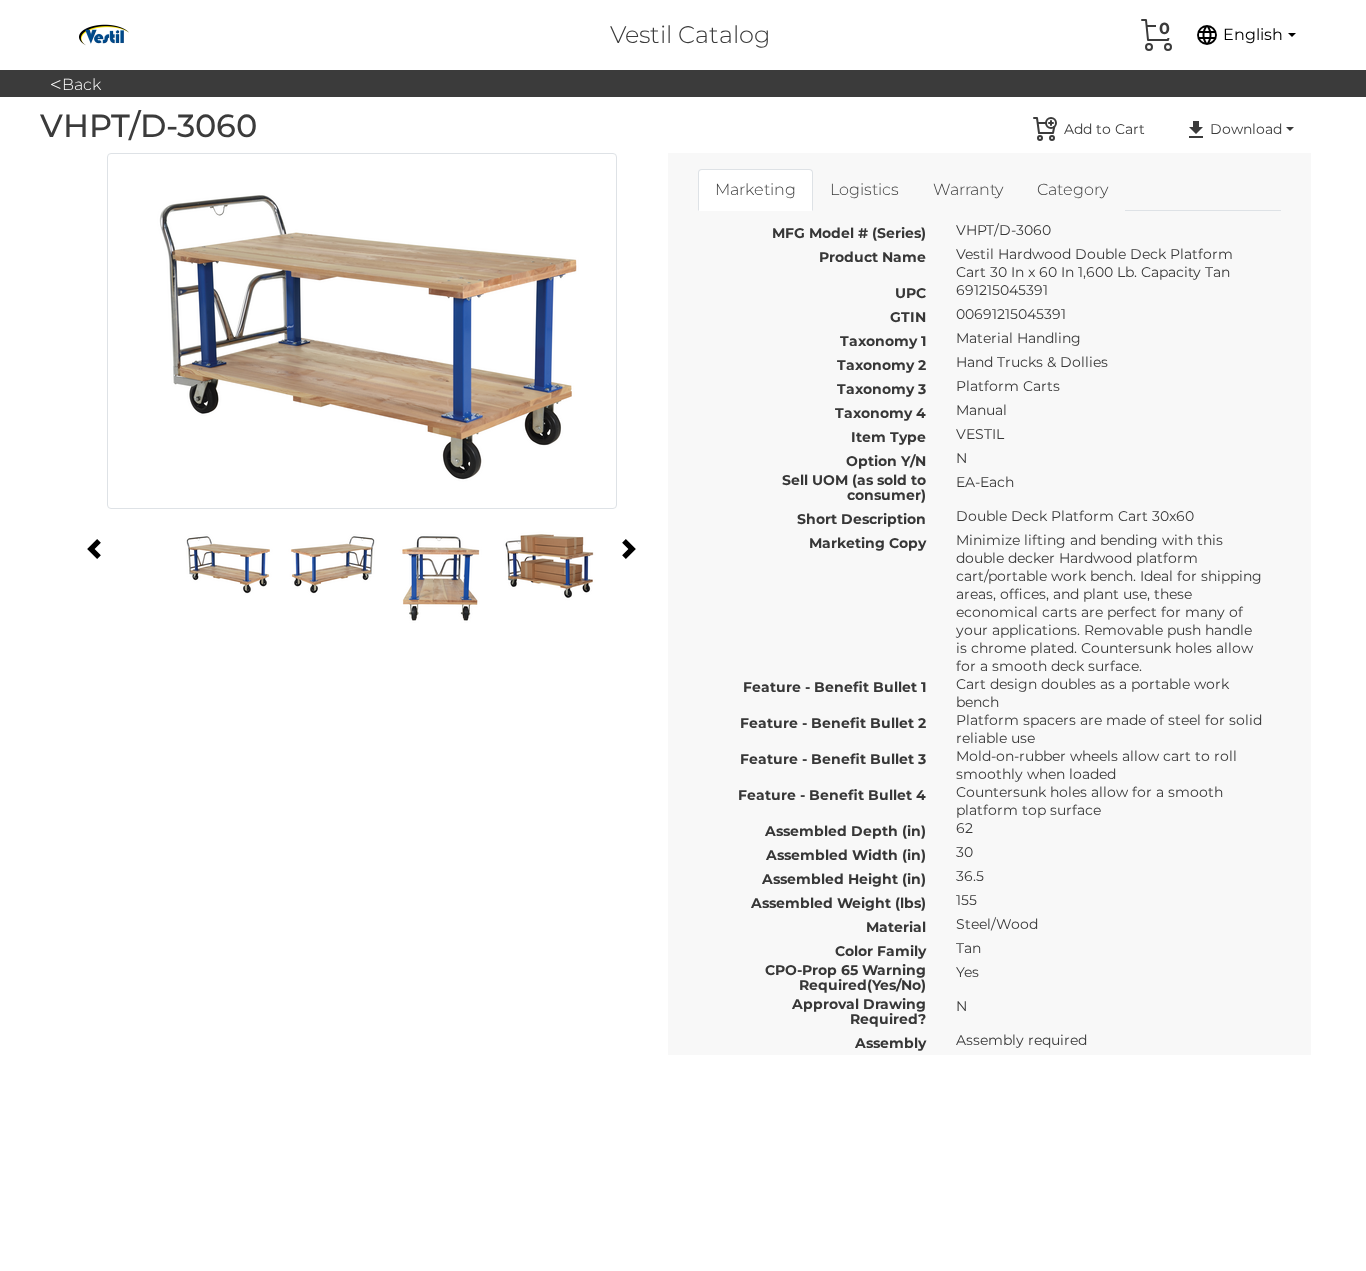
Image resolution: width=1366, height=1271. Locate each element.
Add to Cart (1104, 129)
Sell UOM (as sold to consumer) (854, 480)
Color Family (880, 951)
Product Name (872, 257)
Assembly (890, 1043)
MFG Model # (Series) (849, 233)
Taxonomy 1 (883, 341)
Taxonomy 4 (880, 413)
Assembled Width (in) (846, 855)
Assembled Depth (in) (845, 831)
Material (896, 927)
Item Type (888, 437)
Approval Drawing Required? (859, 1004)
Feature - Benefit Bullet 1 (834, 687)
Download (1246, 129)
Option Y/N (886, 461)
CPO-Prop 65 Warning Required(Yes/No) (845, 970)
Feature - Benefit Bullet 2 (833, 723)
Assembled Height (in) (844, 879)
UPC (910, 293)
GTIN (908, 317)
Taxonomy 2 (881, 365)
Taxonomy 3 (881, 389)
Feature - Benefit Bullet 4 (832, 795)
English (1239, 35)
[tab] (755, 190)
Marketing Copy (867, 543)
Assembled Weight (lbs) (838, 903)
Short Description (861, 519)
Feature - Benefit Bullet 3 (833, 759)
